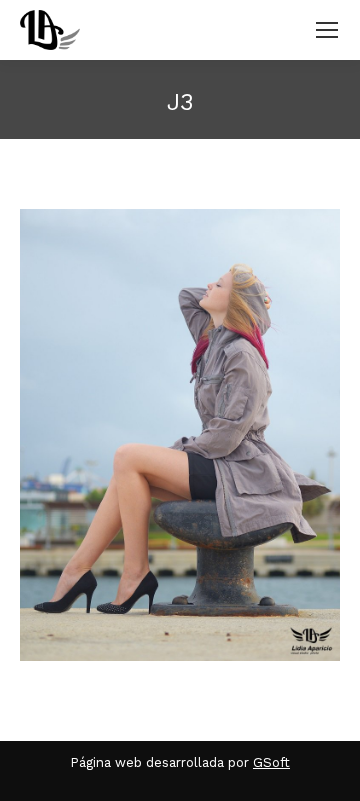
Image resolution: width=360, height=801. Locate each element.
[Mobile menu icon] (327, 30)
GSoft (271, 762)
